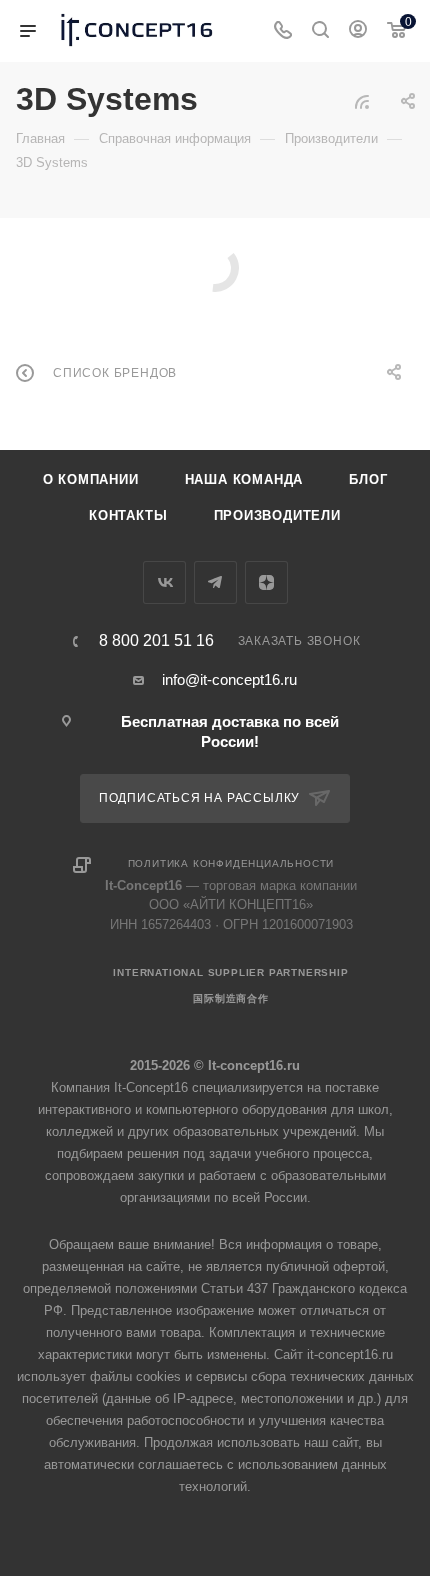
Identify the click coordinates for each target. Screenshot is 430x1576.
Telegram (215, 582)
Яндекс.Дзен (266, 582)
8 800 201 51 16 (156, 641)
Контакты (128, 515)
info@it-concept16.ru (229, 679)
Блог (368, 479)
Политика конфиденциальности (231, 863)
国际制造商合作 (231, 998)
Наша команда (244, 479)
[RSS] (362, 101)
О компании (91, 479)
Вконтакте (164, 582)
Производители (277, 515)
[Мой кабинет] (358, 31)
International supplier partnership (230, 972)
